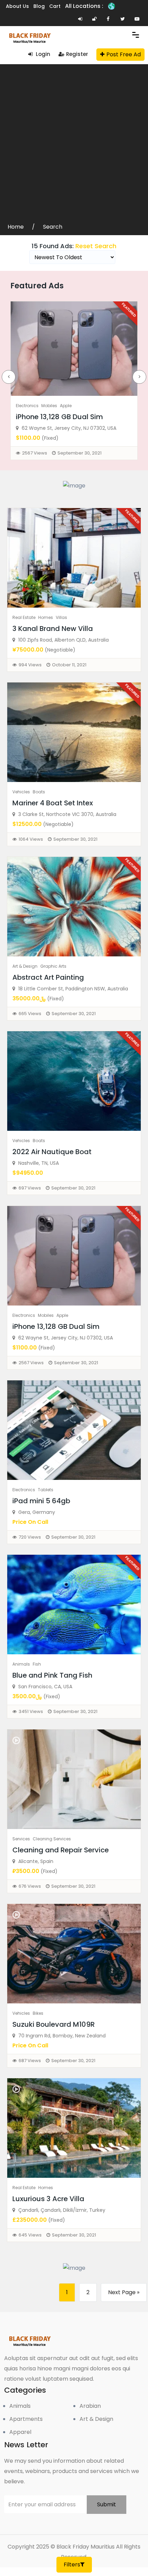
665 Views (30, 1014)
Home (16, 227)
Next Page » (124, 2292)
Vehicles (21, 792)
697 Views (30, 1188)
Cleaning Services (52, 1839)
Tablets (46, 1490)
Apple (66, 406)
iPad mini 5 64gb (41, 1501)
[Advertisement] (74, 145)
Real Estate (24, 617)
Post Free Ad (124, 54)
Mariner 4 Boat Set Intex (53, 803)
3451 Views (31, 1711)
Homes (46, 617)
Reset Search (96, 246)
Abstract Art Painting (48, 977)
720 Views (30, 1537)
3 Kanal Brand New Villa (53, 629)
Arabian (90, 2406)
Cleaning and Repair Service (61, 1850)
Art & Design (25, 966)
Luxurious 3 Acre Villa (48, 2199)
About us (17, 6)
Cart (55, 6)
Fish (37, 1664)
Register (77, 54)
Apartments (26, 2419)
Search (53, 227)
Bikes (38, 2013)
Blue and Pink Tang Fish (52, 1675)
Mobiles (49, 406)
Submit (107, 2504)
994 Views (30, 665)
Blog (39, 6)
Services (21, 1839)
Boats (39, 792)
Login (42, 54)
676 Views (30, 1886)
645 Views (30, 2235)
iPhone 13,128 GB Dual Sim (59, 417)
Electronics (27, 406)
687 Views (30, 2061)
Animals (21, 1664)
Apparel (20, 2432)
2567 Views (35, 453)
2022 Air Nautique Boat (52, 1152)
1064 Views (31, 839)
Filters (72, 2564)
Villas (61, 617)
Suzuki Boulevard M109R (54, 2024)
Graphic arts (53, 966)
